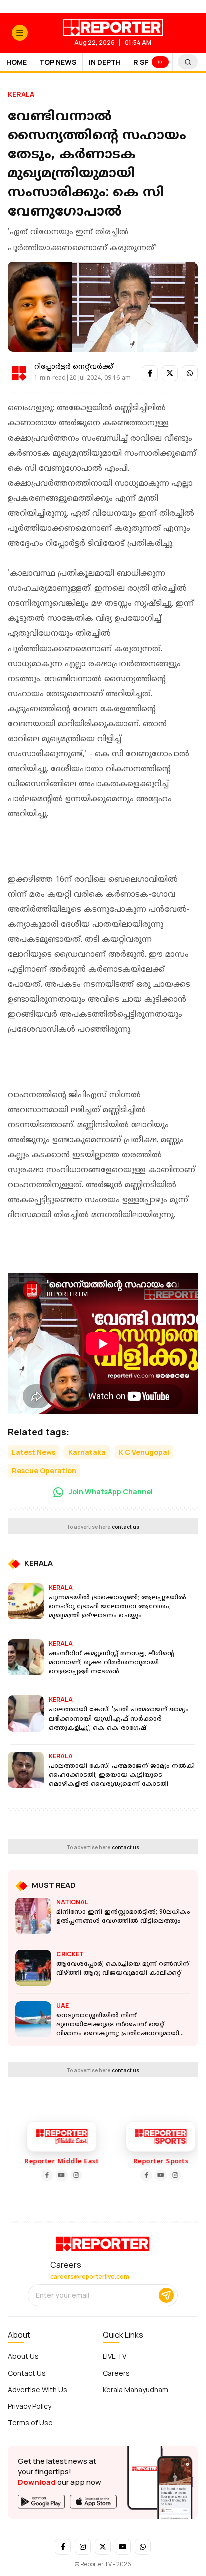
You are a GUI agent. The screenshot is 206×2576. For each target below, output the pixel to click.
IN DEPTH (105, 62)
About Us (23, 2356)
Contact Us (27, 2373)
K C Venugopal (144, 1452)
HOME (17, 62)
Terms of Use (30, 2422)
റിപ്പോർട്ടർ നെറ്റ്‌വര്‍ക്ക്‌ (74, 367)
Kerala (21, 94)
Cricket (70, 1954)
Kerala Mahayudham (136, 2389)
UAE (63, 2005)
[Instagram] (72, 2175)
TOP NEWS (58, 62)
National (72, 1902)
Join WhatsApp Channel (110, 1492)
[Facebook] (43, 2175)
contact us (126, 1527)
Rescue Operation (44, 1471)
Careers (116, 2373)
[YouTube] (57, 2175)
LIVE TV (115, 2356)
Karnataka (87, 1452)
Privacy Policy (30, 2406)
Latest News (34, 1452)
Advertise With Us (38, 2389)
